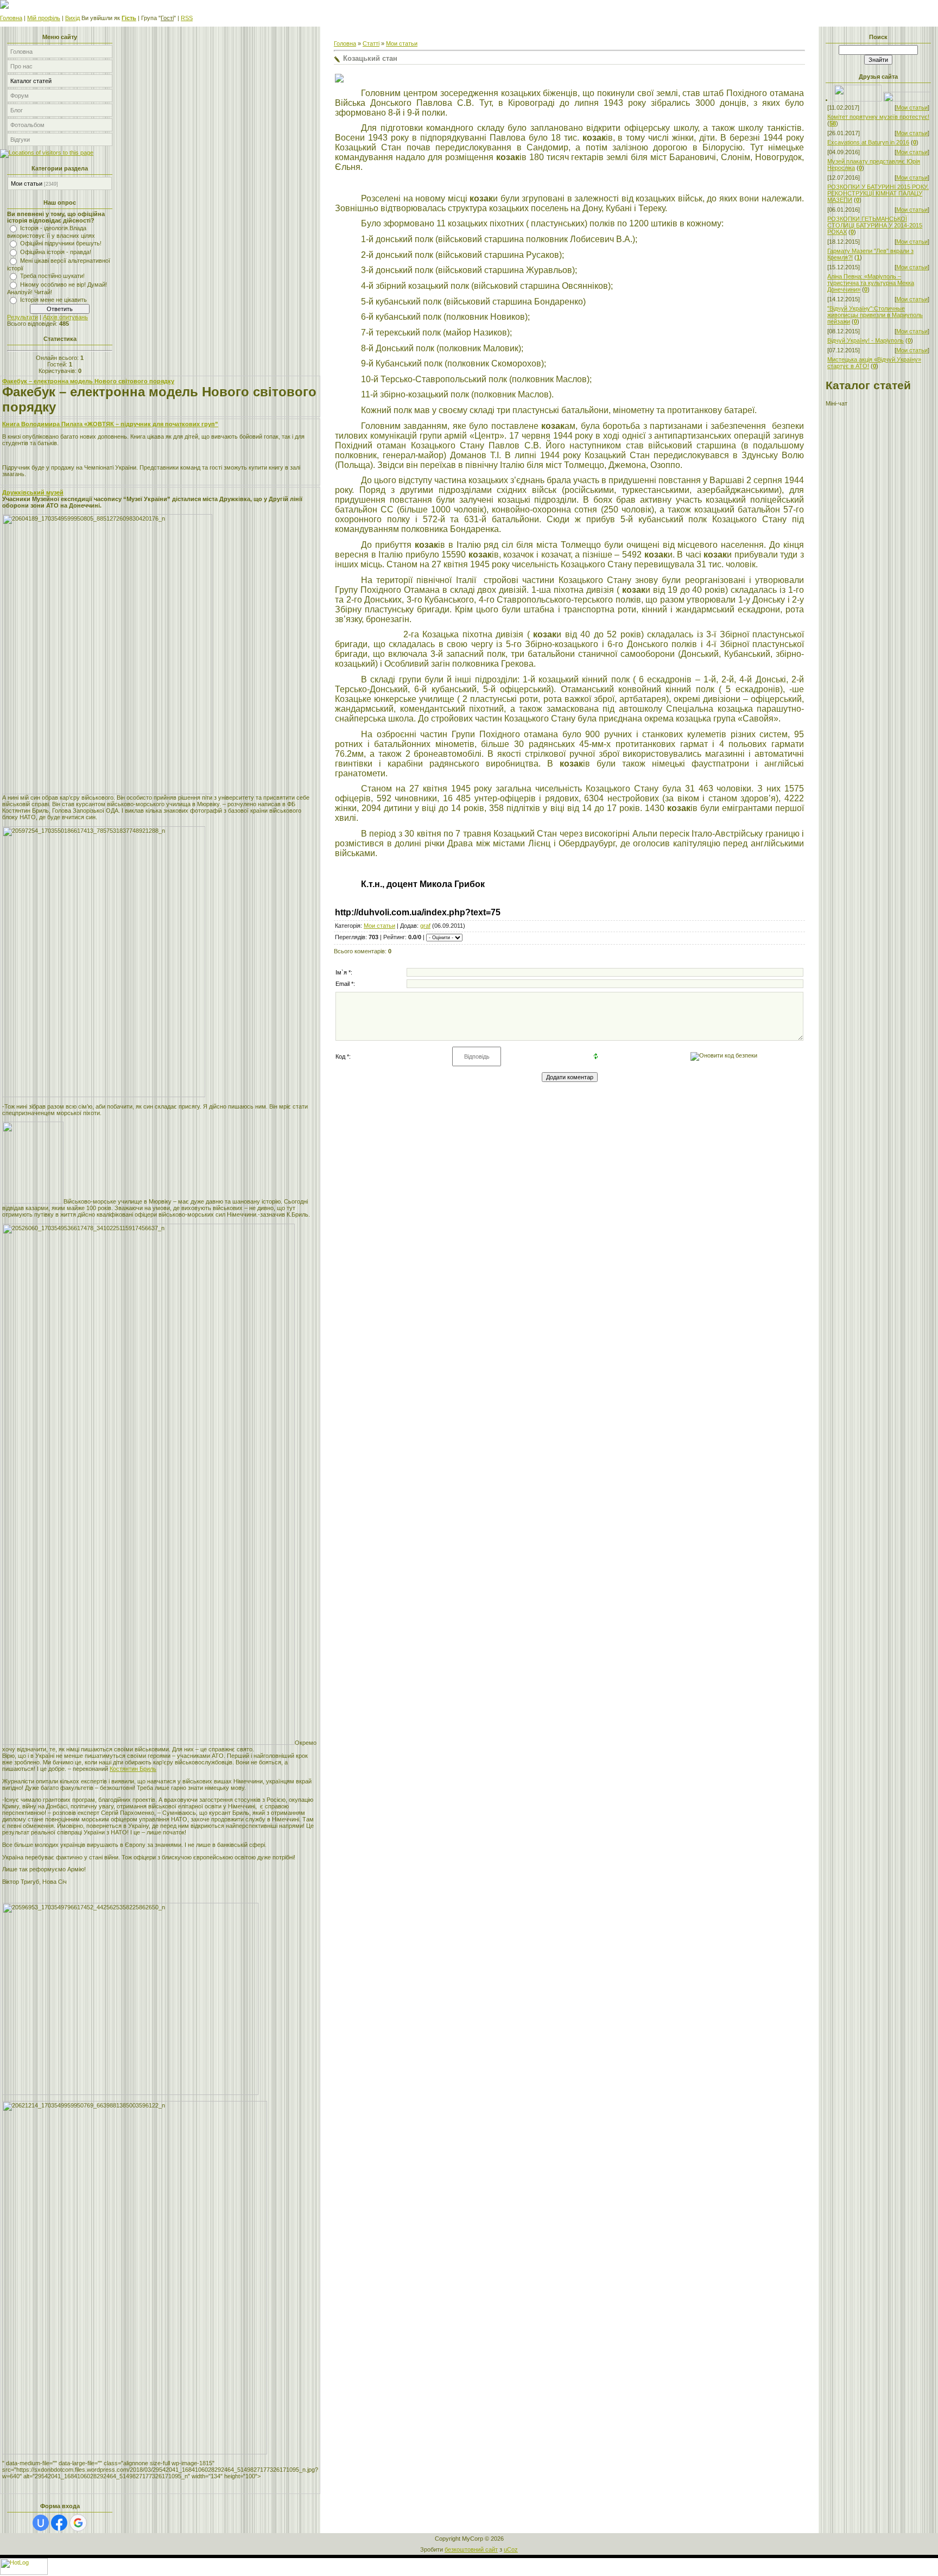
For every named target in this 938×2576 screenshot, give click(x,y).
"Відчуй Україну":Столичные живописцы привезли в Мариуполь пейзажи (875, 315)
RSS (187, 18)
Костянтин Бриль (133, 1769)
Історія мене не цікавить (53, 300)
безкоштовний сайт (471, 2549)
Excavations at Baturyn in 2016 (868, 142)
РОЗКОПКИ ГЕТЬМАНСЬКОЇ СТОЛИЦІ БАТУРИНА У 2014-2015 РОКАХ (875, 225)
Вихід (72, 18)
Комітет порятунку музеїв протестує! (878, 117)
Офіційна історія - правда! (56, 252)
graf (425, 926)
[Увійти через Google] (78, 2523)
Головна (11, 18)
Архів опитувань (65, 317)
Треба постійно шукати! (52, 276)
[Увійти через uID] (41, 2523)
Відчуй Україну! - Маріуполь (866, 340)
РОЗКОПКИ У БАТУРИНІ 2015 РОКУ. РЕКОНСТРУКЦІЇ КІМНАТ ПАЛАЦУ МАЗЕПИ (878, 193)
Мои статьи (27, 183)
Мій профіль (44, 18)
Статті (371, 43)
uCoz (511, 2549)
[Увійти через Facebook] (59, 2523)
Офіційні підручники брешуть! (61, 243)
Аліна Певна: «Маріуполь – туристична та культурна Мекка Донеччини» (871, 283)
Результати (23, 317)
